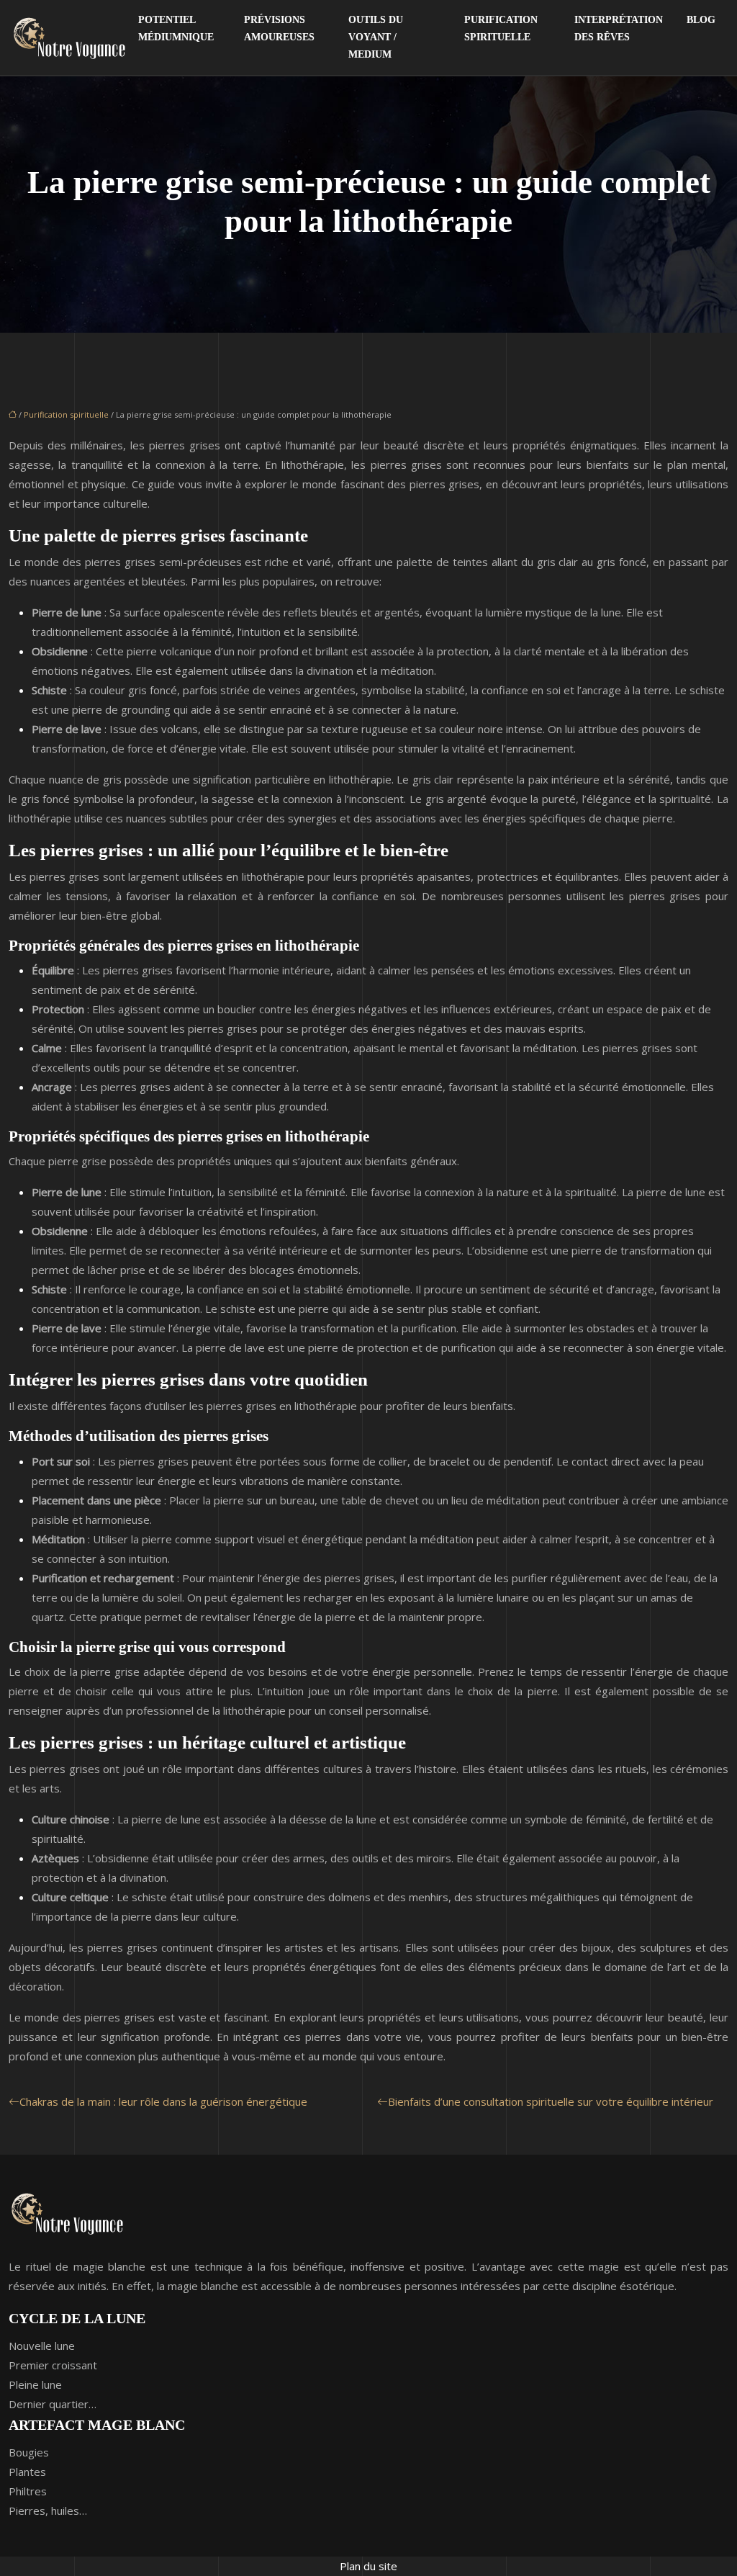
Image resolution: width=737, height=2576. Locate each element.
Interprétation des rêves (619, 28)
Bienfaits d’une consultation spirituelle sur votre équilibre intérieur (551, 2101)
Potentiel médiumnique (176, 28)
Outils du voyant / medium (376, 37)
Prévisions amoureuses (279, 28)
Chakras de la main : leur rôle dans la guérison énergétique (163, 2101)
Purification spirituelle (501, 28)
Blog (701, 20)
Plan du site (368, 2566)
